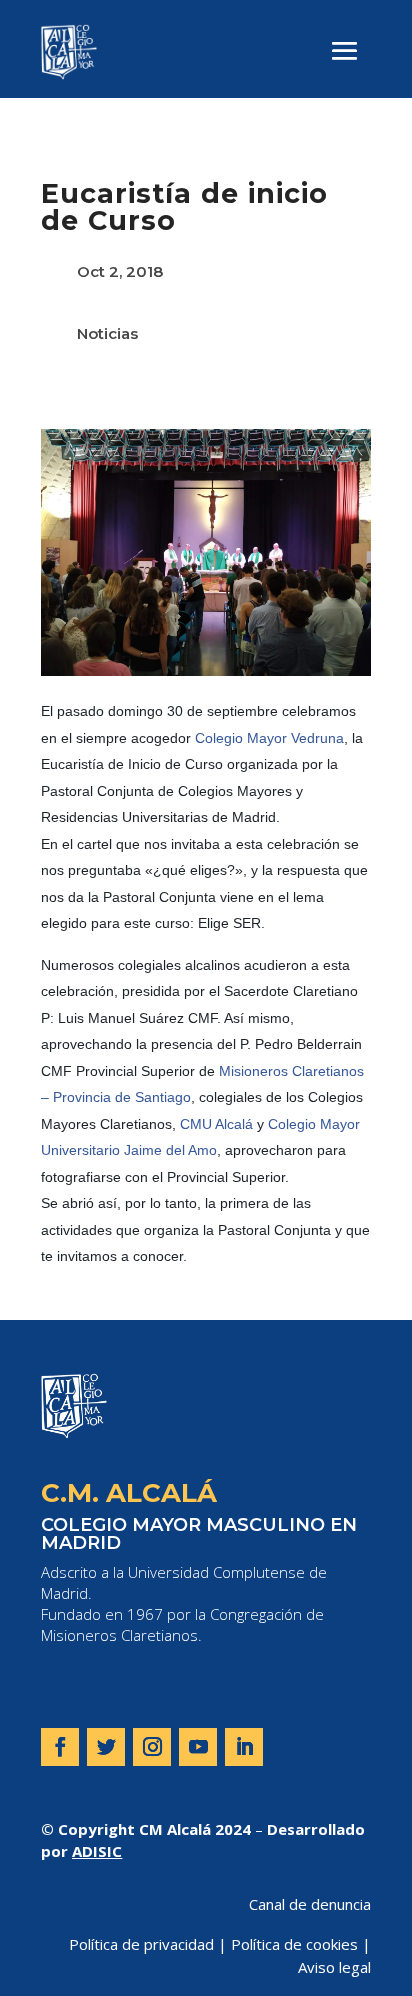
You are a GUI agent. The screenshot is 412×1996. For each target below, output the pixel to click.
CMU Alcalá (216, 1124)
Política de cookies (294, 1944)
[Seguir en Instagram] (152, 1747)
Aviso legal (334, 1967)
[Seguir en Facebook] (60, 1747)
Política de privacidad (141, 1944)
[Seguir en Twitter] (106, 1747)
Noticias (107, 333)
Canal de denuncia (310, 1904)
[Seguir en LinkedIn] (244, 1747)
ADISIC (97, 1851)
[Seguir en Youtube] (198, 1747)
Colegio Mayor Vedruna (269, 738)
